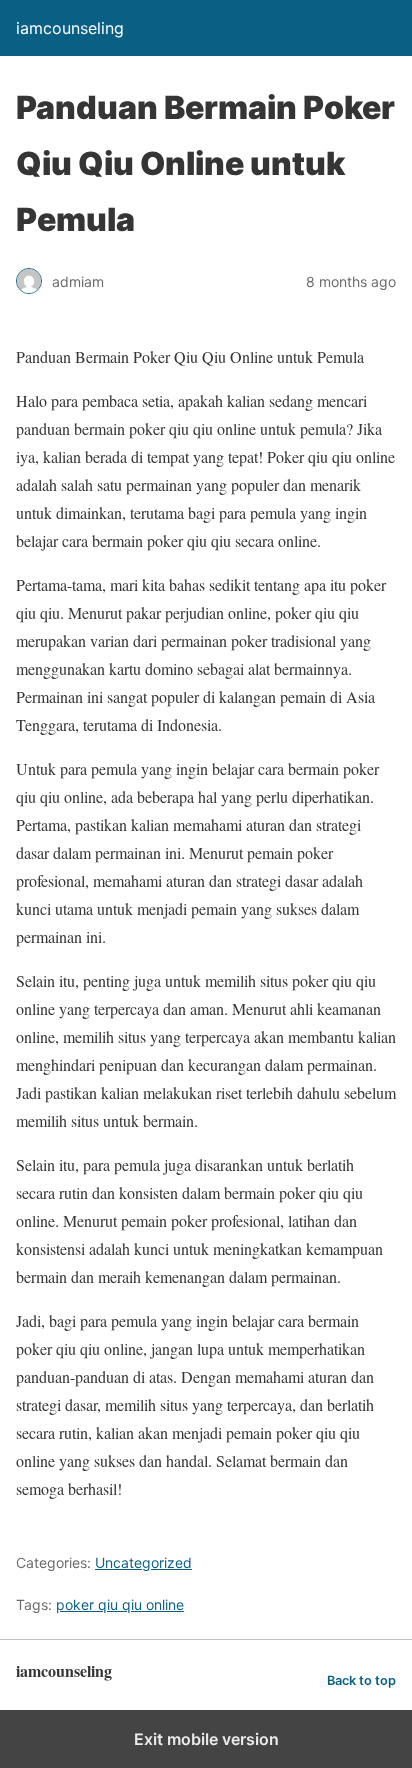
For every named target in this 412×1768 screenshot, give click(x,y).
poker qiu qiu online (120, 1604)
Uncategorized (143, 1562)
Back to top (361, 1680)
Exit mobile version (206, 1739)
